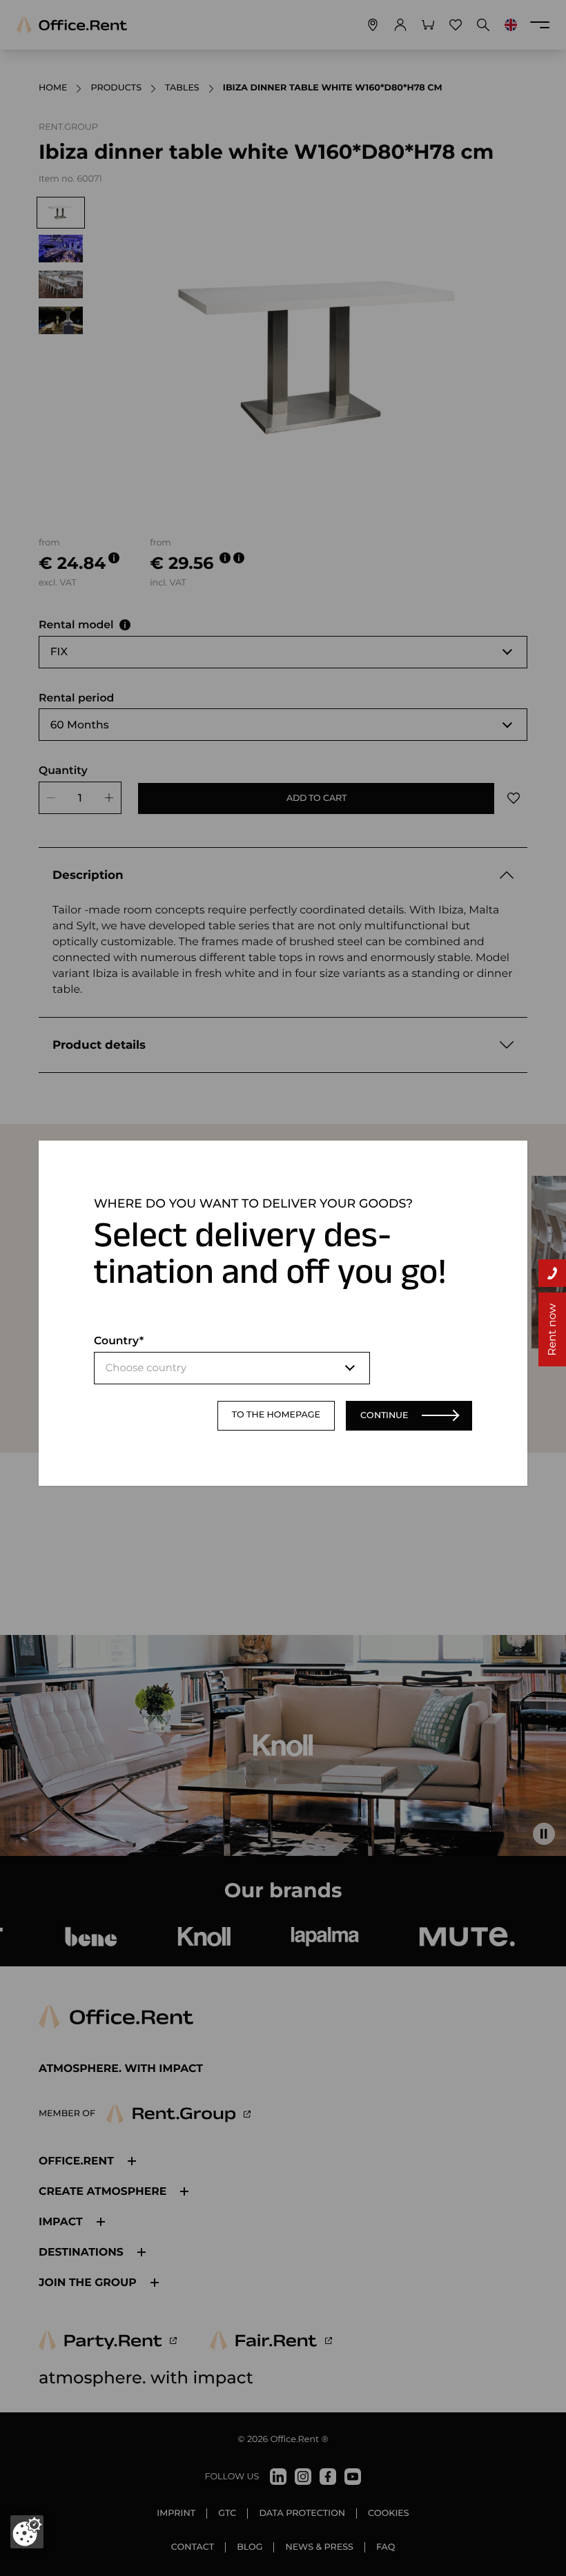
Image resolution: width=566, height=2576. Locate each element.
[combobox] (232, 1368)
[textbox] (232, 1368)
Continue (384, 1415)
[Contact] (552, 1273)
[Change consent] (27, 2532)
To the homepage (276, 1415)
